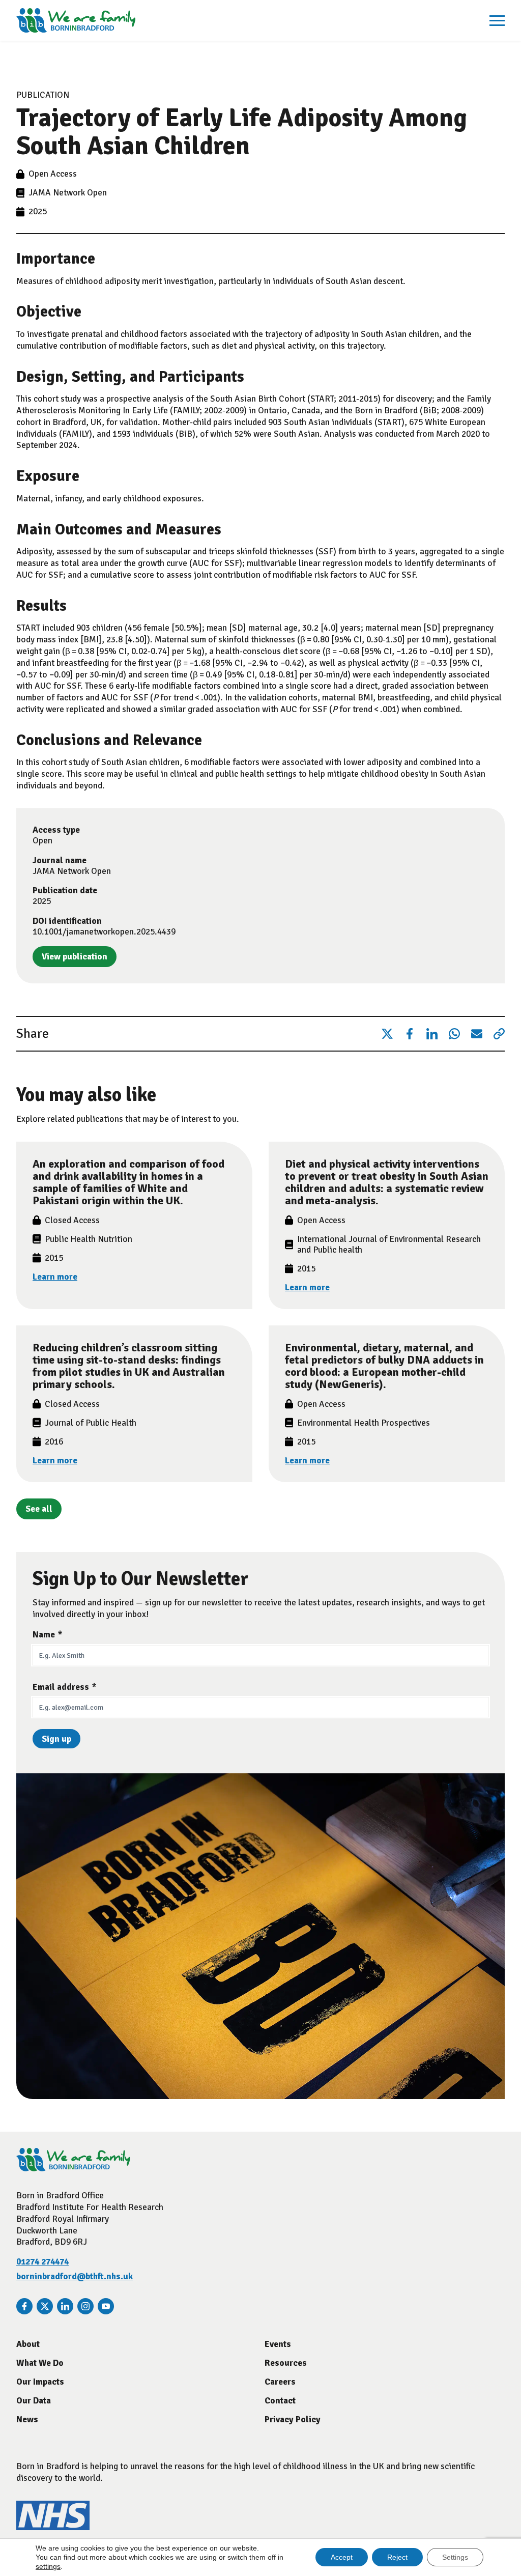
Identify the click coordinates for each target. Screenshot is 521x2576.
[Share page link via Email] (477, 1034)
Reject (397, 2557)
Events (278, 2344)
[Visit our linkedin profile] (65, 2306)
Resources (286, 2363)
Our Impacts (40, 2382)
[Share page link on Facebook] (410, 1034)
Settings (455, 2557)
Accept (342, 2557)
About (28, 2344)
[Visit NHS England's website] (53, 2527)
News (27, 2419)
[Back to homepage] (76, 20)
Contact (280, 2401)
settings (48, 2566)
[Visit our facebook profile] (24, 2306)
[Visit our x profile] (45, 2306)
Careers (280, 2382)
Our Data (34, 2401)
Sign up (56, 1739)
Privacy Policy (293, 2419)
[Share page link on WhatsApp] (454, 1034)
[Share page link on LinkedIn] (432, 1034)
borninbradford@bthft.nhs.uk (75, 2276)
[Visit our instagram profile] (85, 2306)
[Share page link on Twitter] (387, 1034)
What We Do (40, 2363)
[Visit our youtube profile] (106, 2306)
